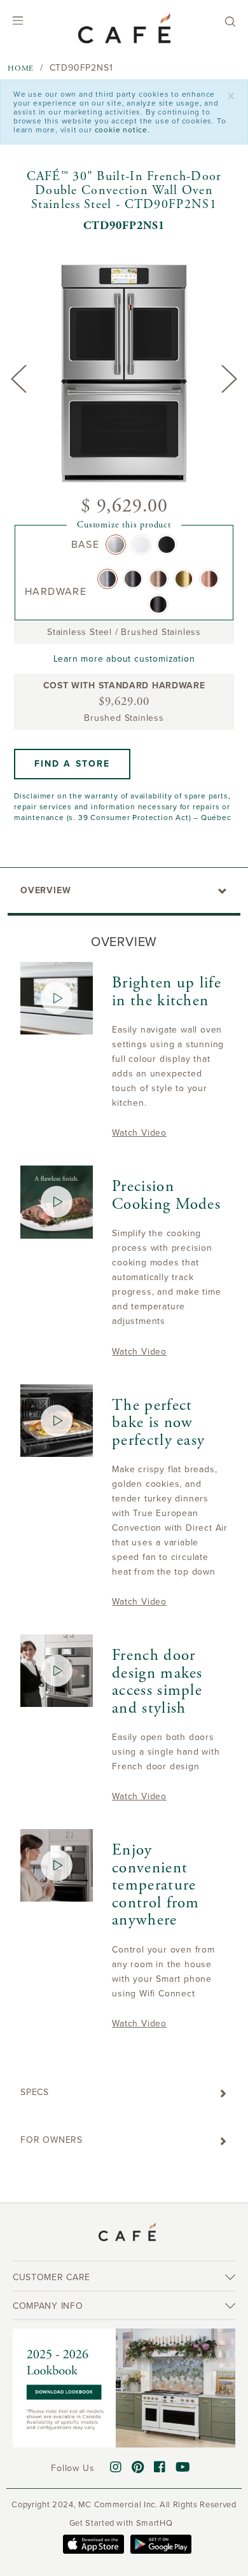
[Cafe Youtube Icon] (183, 2468)
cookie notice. (122, 130)
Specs (35, 2092)
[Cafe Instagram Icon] (116, 2468)
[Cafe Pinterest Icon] (138, 2468)
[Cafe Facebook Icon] (160, 2468)
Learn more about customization (124, 659)
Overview (45, 890)
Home (21, 68)
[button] (72, 764)
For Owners (52, 2140)
